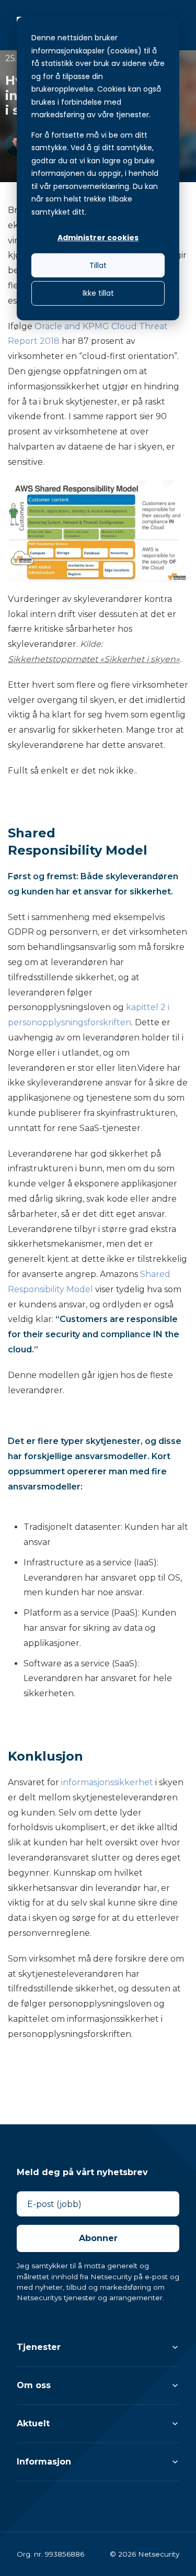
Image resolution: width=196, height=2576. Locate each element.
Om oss (34, 2385)
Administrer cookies (98, 238)
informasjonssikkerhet (107, 1782)
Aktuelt (33, 2423)
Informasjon (44, 2462)
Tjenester (39, 2347)
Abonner (98, 2238)
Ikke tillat (98, 293)
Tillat (98, 265)
